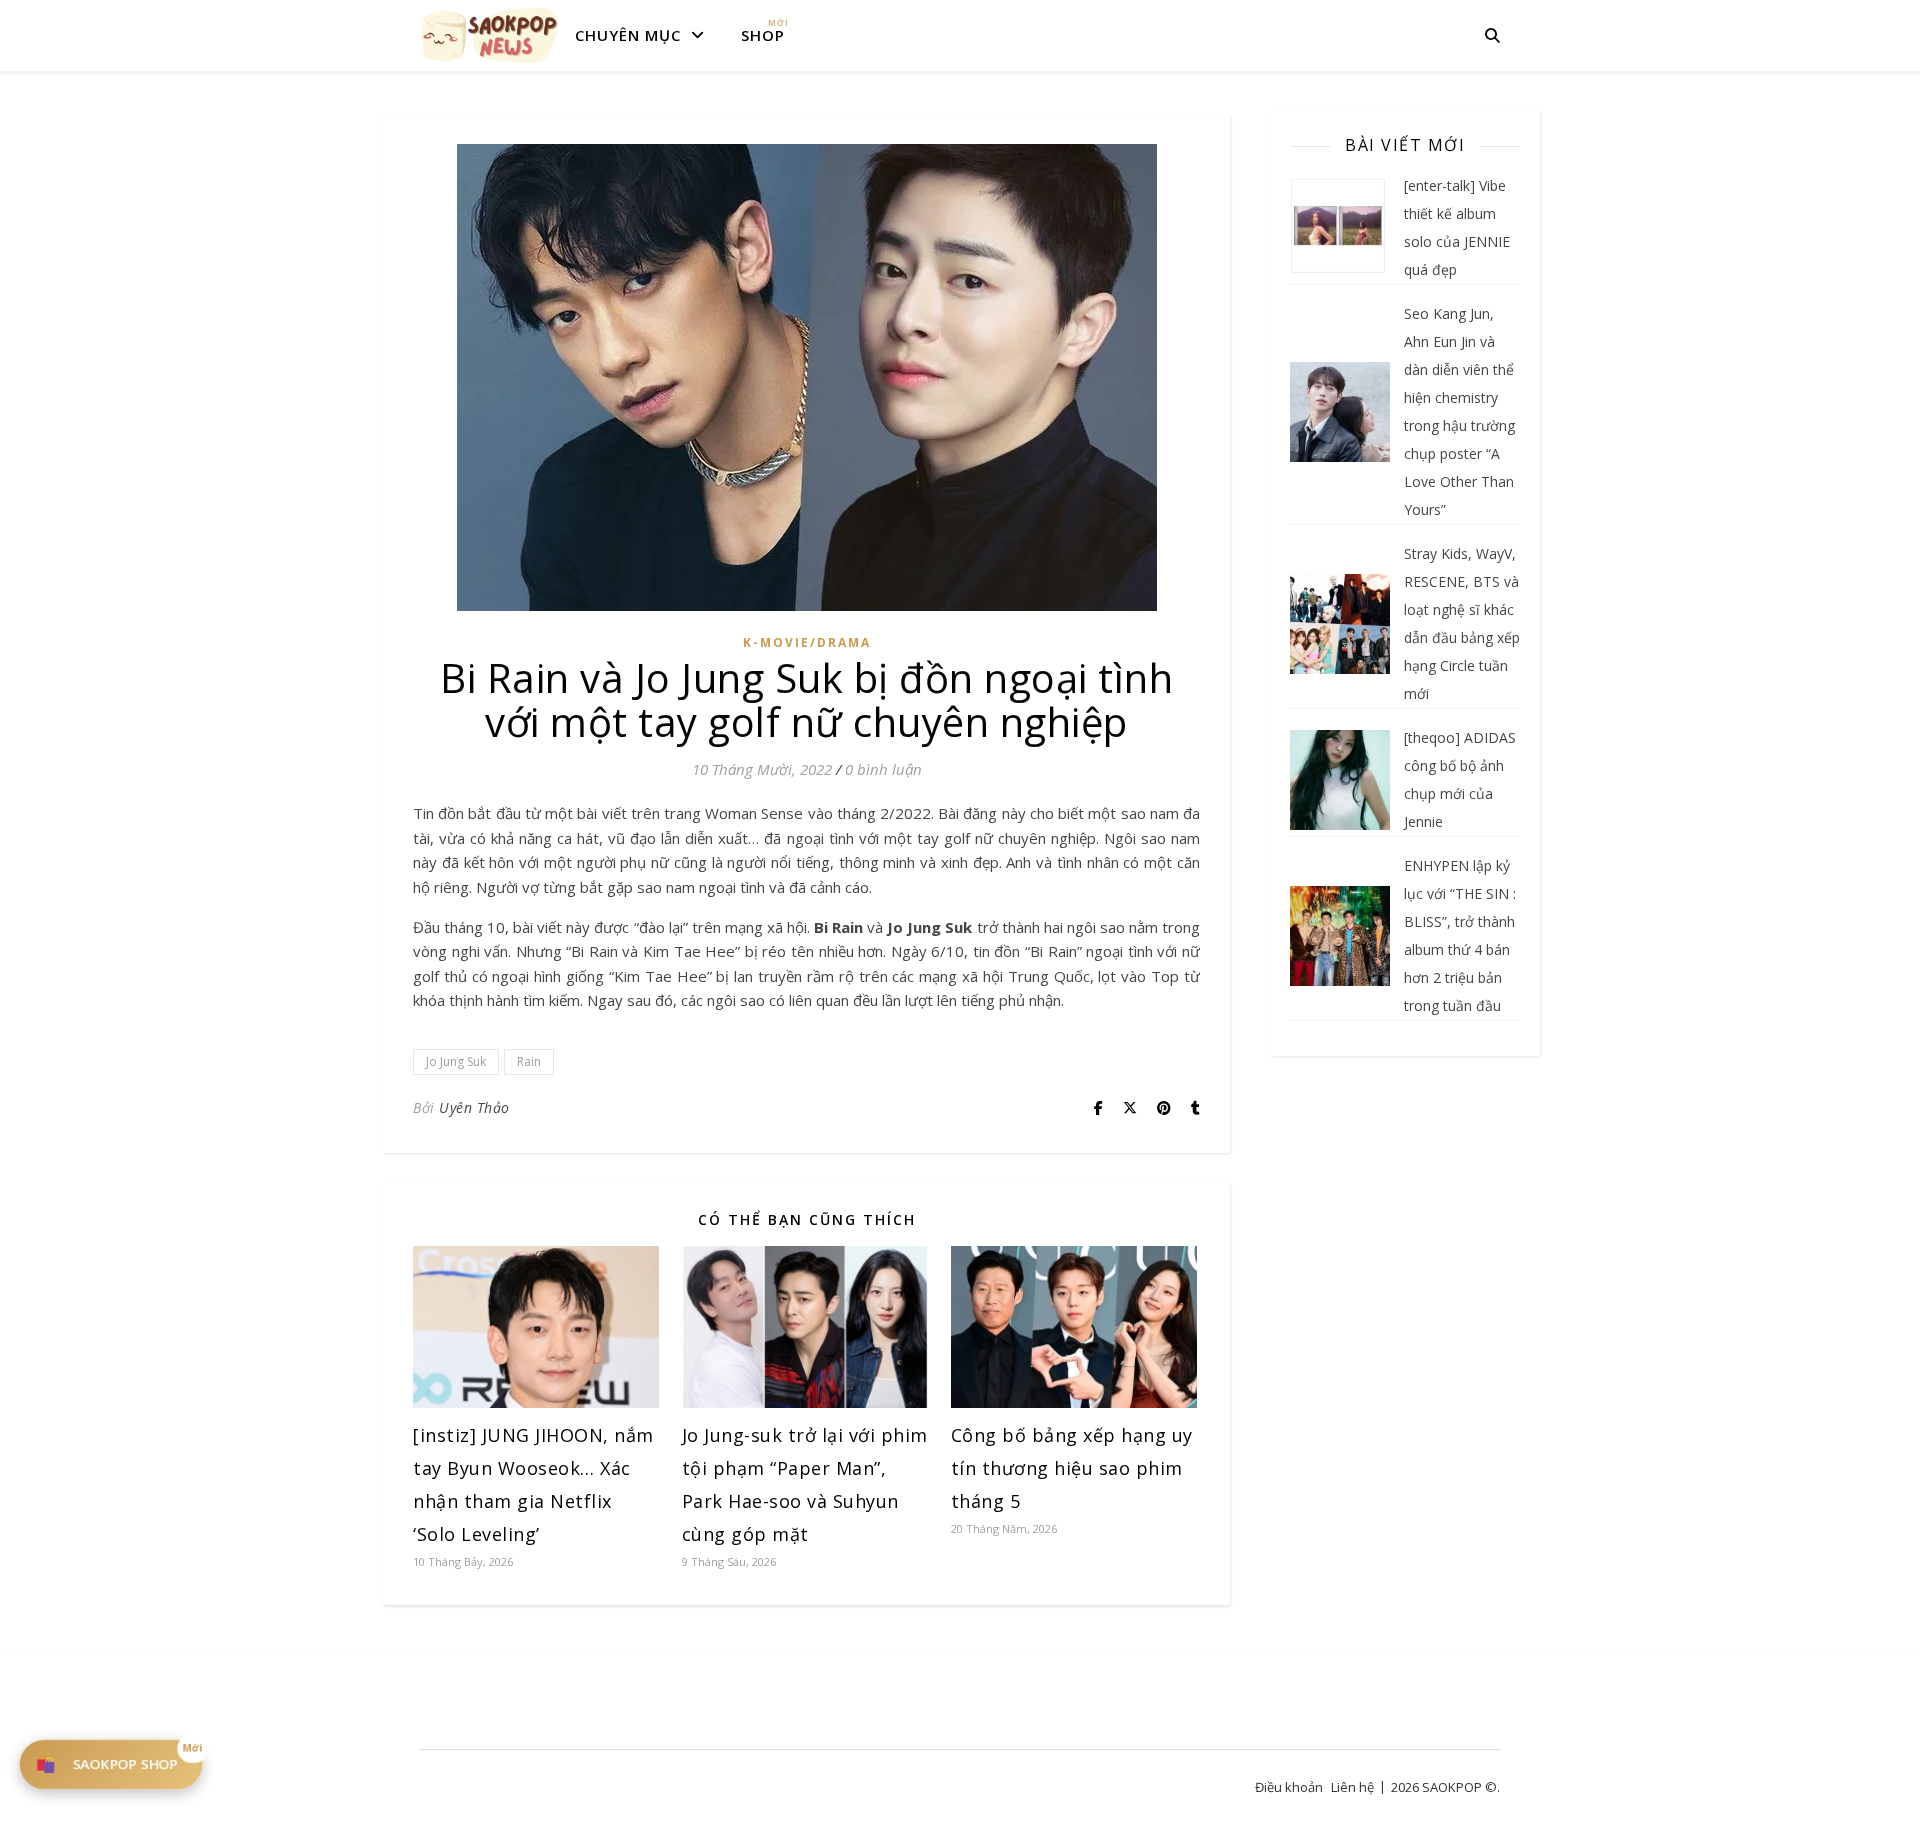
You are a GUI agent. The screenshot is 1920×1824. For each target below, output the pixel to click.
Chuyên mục (628, 35)
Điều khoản (1289, 1787)
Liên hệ (1352, 1787)
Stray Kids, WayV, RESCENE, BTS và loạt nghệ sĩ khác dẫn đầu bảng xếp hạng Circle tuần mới (1462, 623)
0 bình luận (883, 769)
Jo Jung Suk (456, 1061)
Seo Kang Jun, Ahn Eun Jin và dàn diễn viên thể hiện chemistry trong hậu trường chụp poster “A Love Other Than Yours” (1459, 411)
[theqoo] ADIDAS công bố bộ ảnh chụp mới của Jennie (1460, 779)
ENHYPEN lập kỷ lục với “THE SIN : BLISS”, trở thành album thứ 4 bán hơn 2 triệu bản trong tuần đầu (1460, 935)
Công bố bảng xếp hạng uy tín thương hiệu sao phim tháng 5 (1072, 1468)
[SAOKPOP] (490, 35)
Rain (529, 1061)
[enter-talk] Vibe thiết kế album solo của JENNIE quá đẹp (1457, 227)
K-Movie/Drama (807, 642)
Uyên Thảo (474, 1107)
